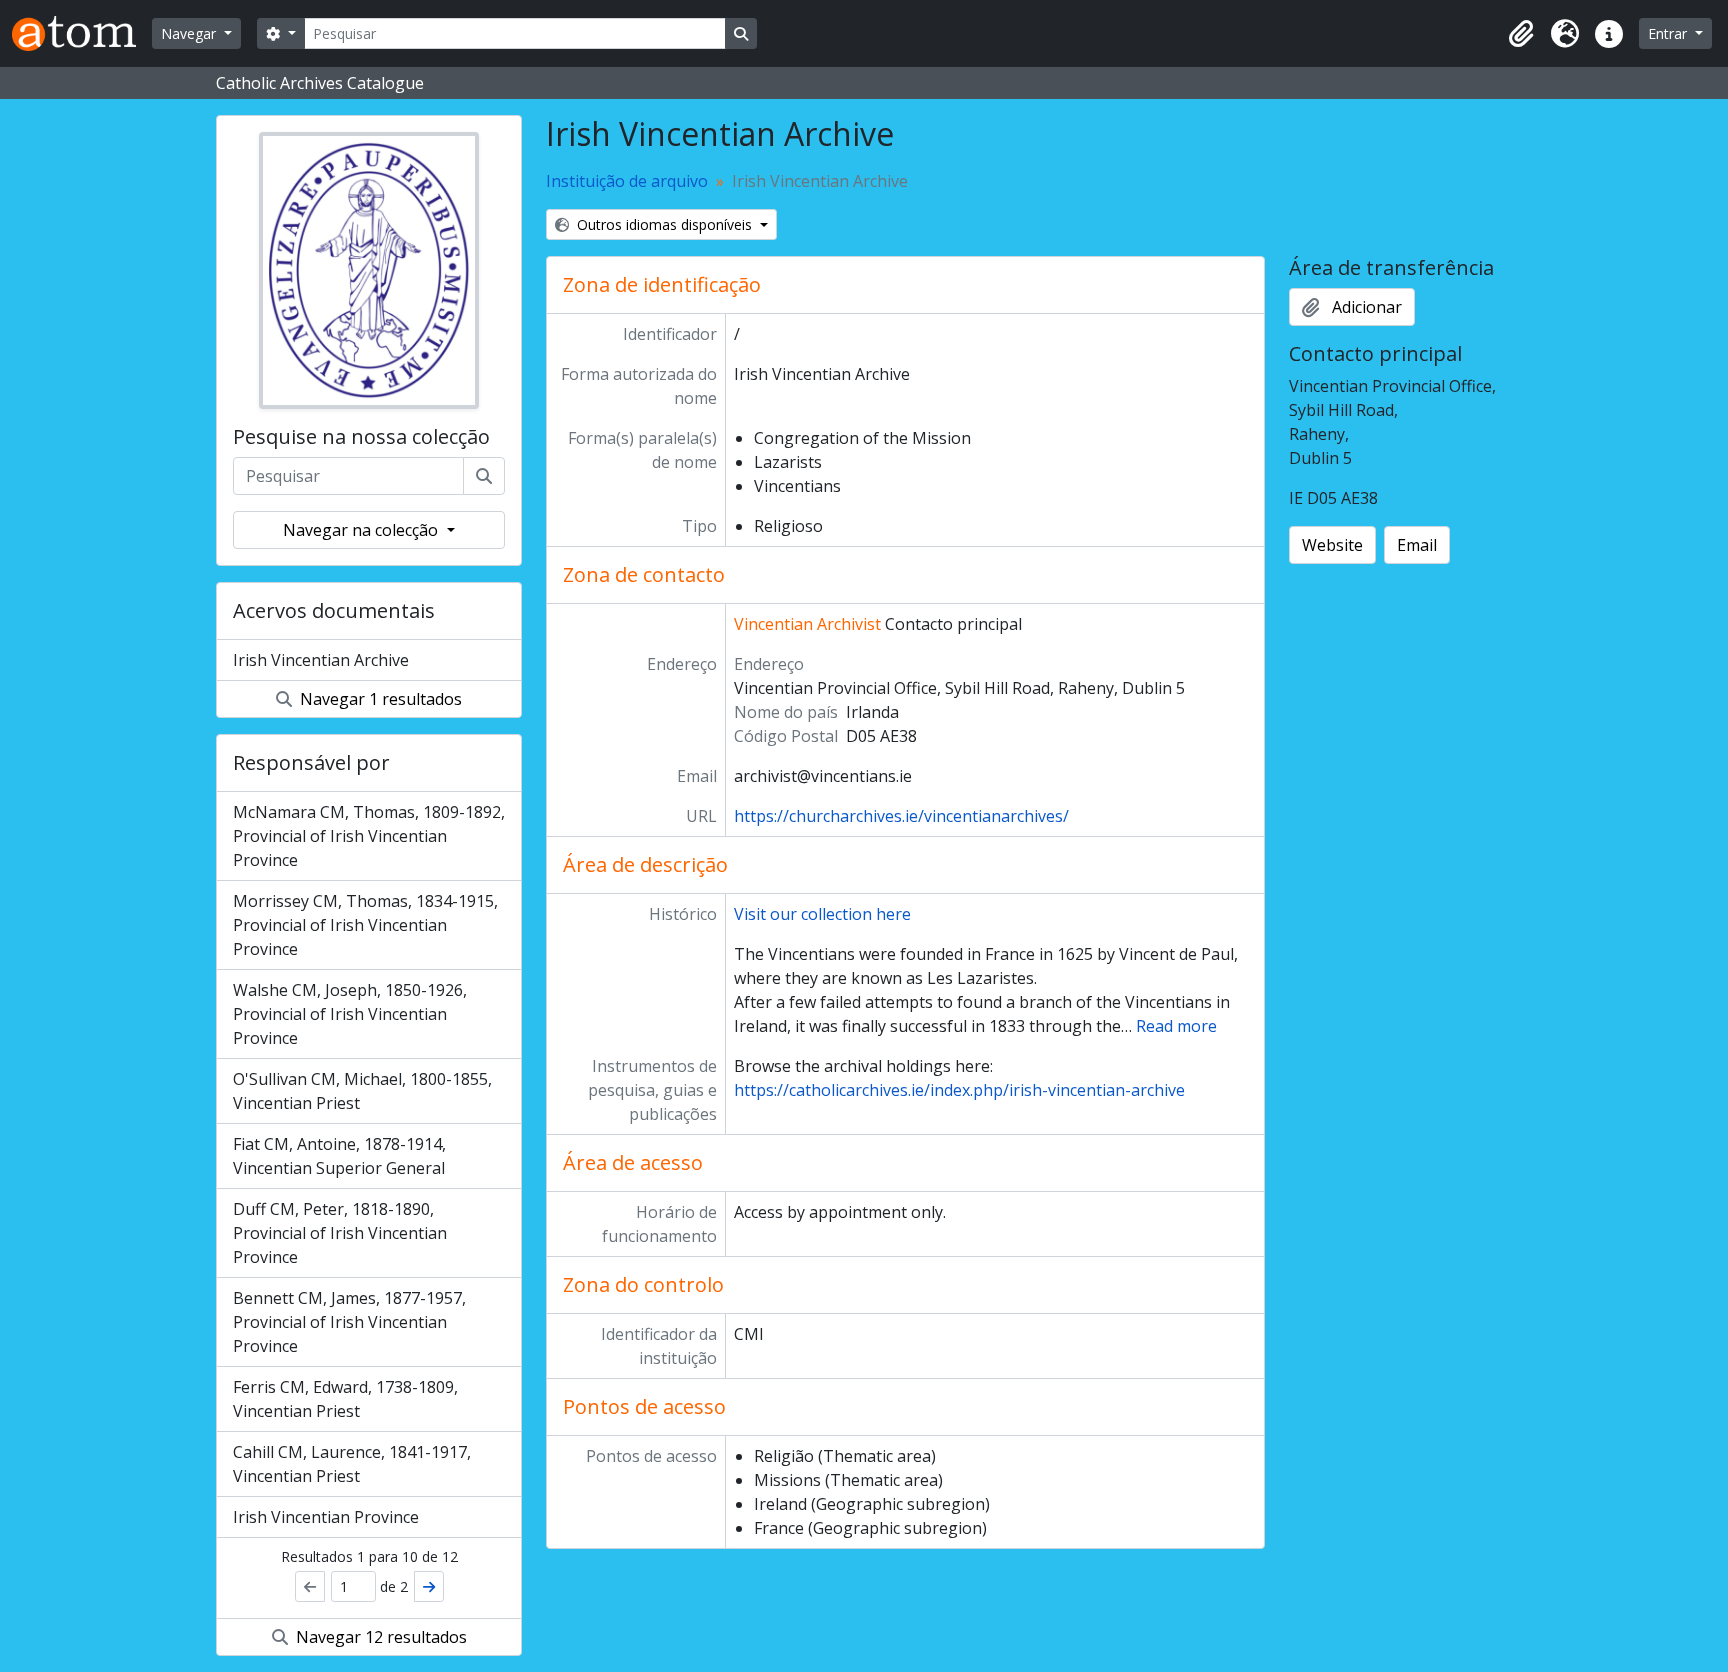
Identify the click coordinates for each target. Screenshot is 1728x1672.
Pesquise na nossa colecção (361, 437)
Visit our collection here (822, 914)
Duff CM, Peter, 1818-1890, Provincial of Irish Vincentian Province (340, 1233)
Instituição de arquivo (627, 181)
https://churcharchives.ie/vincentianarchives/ (901, 816)
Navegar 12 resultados (379, 1637)
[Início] (82, 33)
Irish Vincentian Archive (321, 660)
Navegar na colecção (362, 530)
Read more (1176, 1026)
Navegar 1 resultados (379, 699)
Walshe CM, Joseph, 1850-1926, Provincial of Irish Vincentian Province (350, 1014)
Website (1332, 545)
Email (1417, 545)
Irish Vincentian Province (326, 1517)
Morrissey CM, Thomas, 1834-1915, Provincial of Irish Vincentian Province (365, 925)
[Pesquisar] (484, 476)
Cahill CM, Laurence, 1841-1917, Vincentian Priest (352, 1464)
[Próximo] (429, 1586)
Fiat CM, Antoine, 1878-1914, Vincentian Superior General (339, 1156)
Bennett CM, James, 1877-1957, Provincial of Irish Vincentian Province (349, 1322)
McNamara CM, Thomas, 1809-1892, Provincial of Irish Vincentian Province (369, 836)
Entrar (1669, 33)
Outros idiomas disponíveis (664, 224)
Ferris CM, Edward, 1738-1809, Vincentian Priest (345, 1399)
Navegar (190, 33)
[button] (1521, 34)
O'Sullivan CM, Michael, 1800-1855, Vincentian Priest (362, 1091)
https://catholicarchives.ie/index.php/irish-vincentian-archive (959, 1090)
